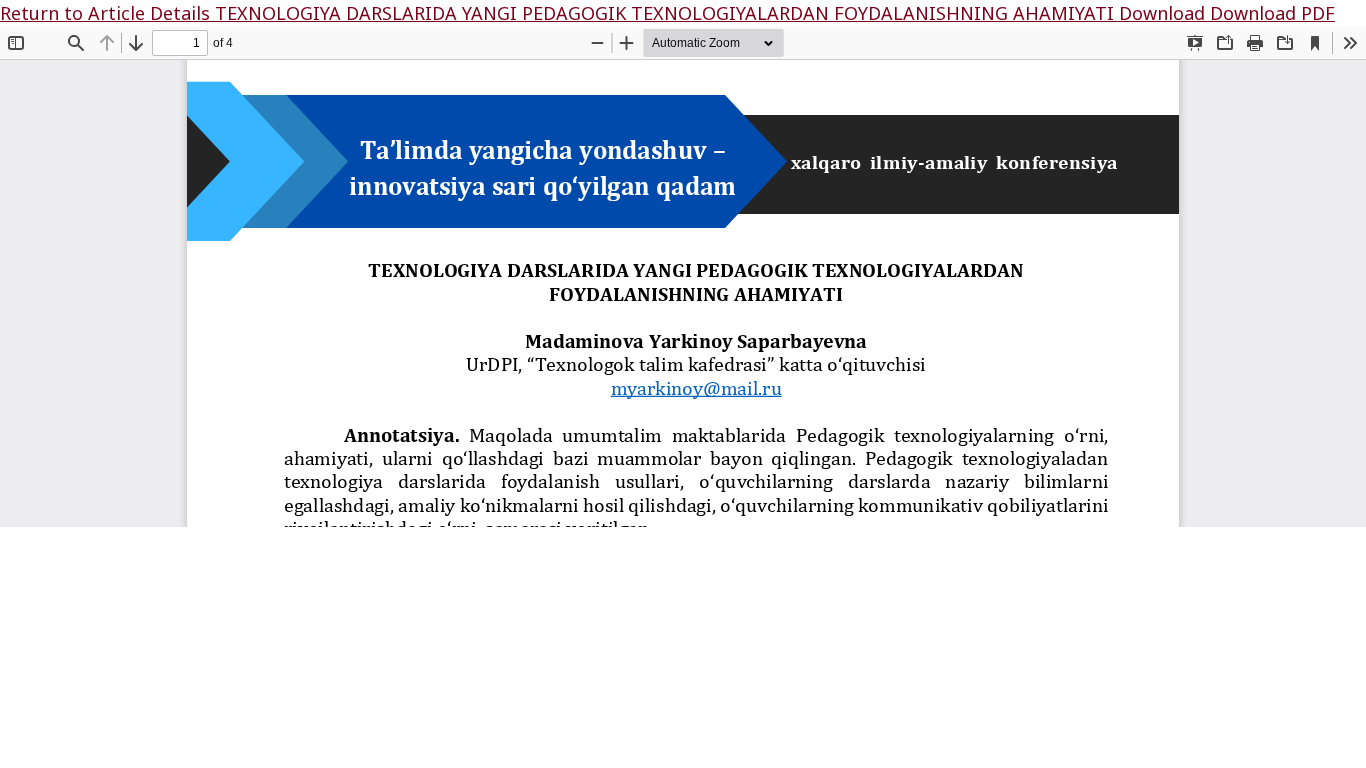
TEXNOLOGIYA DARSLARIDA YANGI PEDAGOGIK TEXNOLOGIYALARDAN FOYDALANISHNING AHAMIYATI (667, 13)
